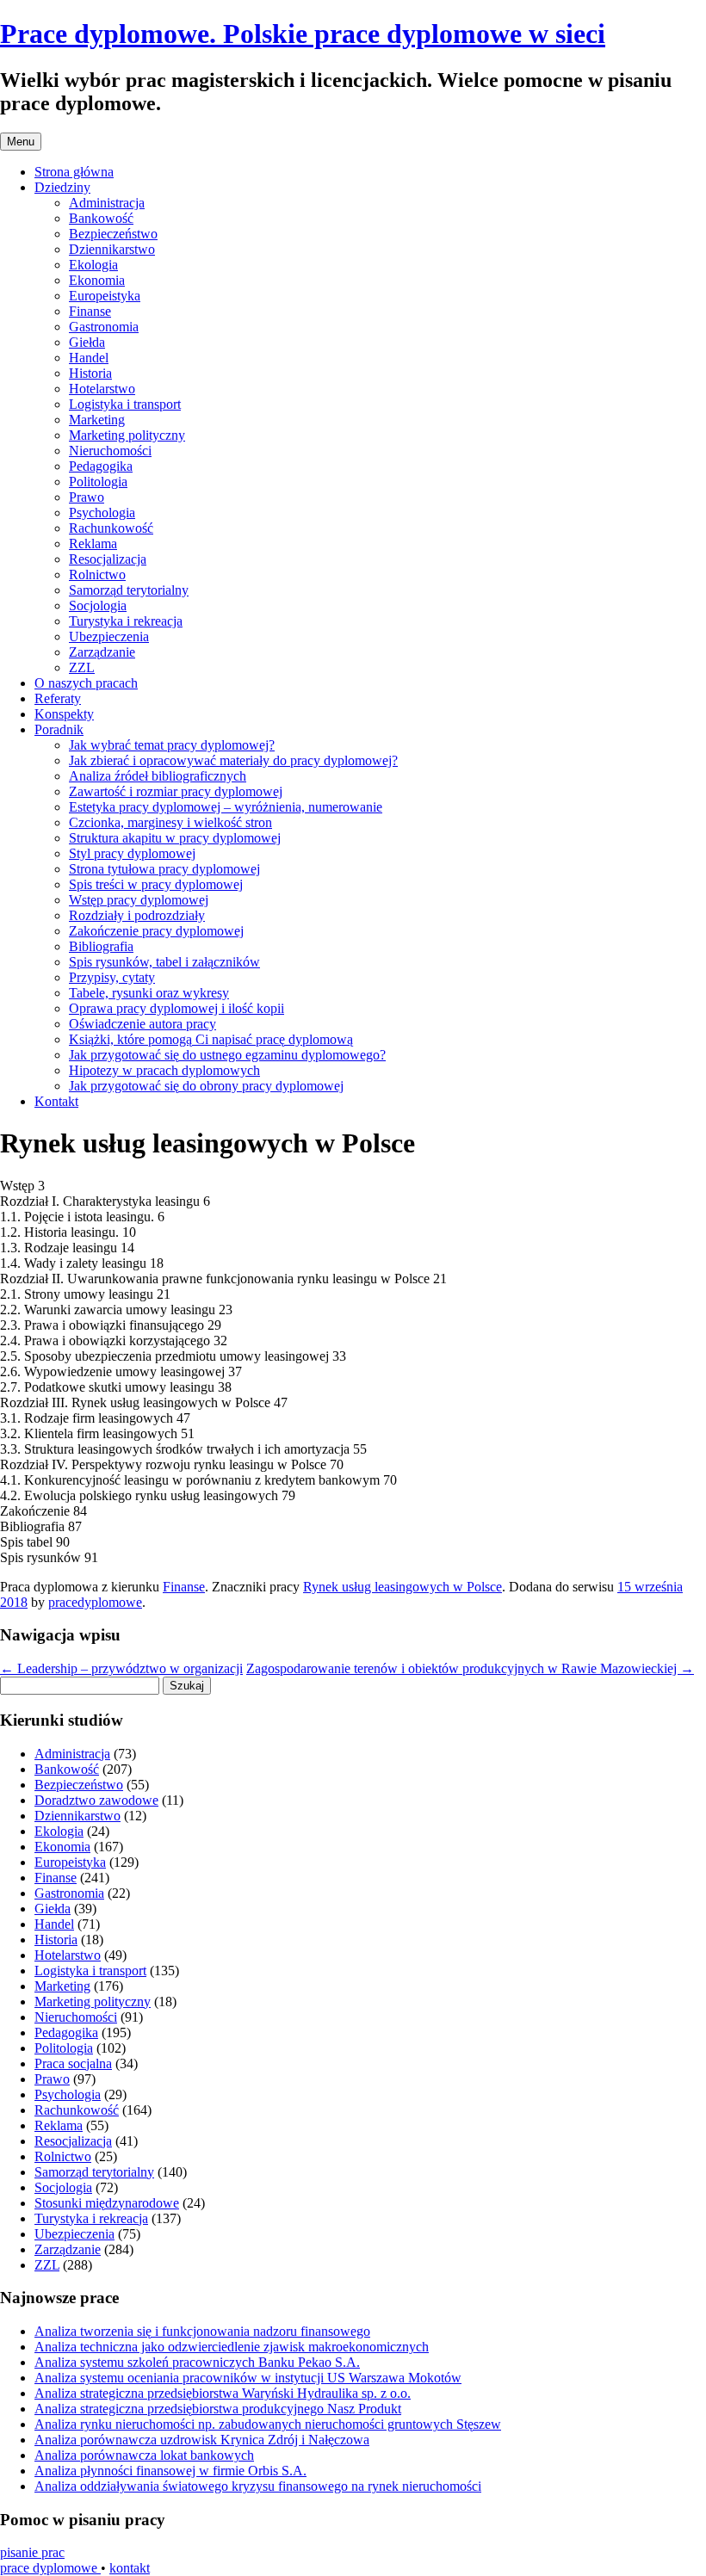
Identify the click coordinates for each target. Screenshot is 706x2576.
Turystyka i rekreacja (126, 621)
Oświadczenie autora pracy (142, 1024)
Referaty (58, 698)
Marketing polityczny (127, 435)
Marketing (97, 420)
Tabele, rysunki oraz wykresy (149, 993)
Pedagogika (101, 466)
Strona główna (74, 172)
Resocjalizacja (108, 559)
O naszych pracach (86, 683)
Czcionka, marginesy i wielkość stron (170, 822)
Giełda (87, 342)
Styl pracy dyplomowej (132, 853)
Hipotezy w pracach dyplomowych (164, 1070)
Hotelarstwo (102, 389)
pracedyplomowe (95, 1602)
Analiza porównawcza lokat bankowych (144, 2455)
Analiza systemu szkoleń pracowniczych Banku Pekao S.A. (197, 2362)
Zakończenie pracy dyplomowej (156, 931)
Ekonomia (97, 280)
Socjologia (98, 605)
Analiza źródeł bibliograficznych (158, 776)
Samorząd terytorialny (129, 590)
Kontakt (56, 1101)
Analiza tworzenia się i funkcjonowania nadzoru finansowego (202, 2331)
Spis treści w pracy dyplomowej (156, 884)
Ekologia (93, 265)
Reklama (93, 544)
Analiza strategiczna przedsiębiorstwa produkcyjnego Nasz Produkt (218, 2409)
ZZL (82, 667)
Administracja (107, 203)
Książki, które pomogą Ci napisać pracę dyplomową (211, 1039)
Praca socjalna (73, 2063)
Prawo (87, 497)
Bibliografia (101, 946)
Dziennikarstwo (112, 249)
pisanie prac (32, 2552)
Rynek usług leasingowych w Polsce (403, 1587)
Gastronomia (104, 327)
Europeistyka (105, 296)
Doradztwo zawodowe (96, 1800)
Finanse (90, 311)
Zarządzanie (102, 652)
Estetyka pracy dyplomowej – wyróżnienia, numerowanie (226, 807)
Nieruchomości (110, 451)
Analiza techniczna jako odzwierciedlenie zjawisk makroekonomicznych (232, 2347)
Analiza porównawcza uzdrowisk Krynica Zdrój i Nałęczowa (202, 2440)
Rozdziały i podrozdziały (137, 915)
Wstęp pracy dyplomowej (139, 900)
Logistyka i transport (125, 404)
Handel (89, 358)
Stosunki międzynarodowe (107, 2203)
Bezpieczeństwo (113, 234)
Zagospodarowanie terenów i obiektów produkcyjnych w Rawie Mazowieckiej (470, 1668)
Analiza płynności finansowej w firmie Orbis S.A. (170, 2471)
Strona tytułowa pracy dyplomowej (164, 869)
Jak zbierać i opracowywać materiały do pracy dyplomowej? (233, 760)
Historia (90, 373)
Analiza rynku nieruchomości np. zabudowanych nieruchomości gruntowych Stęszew (268, 2424)
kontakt (130, 2568)
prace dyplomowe (50, 2568)
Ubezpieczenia (109, 636)
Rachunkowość (111, 528)
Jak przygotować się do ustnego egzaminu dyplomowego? (227, 1055)
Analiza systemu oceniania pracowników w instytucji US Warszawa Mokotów (248, 2378)
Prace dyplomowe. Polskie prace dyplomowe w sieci (303, 34)
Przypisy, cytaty (112, 977)
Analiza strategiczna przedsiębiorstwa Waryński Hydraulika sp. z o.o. (223, 2393)
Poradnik (59, 729)
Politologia (98, 482)
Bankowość (101, 218)
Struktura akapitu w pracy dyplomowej (175, 838)
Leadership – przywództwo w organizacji (121, 1668)
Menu (21, 142)
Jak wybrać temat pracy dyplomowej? (172, 745)
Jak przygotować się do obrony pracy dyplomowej (206, 1086)
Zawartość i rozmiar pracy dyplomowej (176, 791)
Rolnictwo (97, 575)
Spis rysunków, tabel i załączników (164, 962)
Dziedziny (62, 187)
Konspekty (64, 714)
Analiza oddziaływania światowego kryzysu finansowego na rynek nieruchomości (258, 2486)
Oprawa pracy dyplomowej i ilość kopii (176, 1008)
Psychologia (102, 513)
